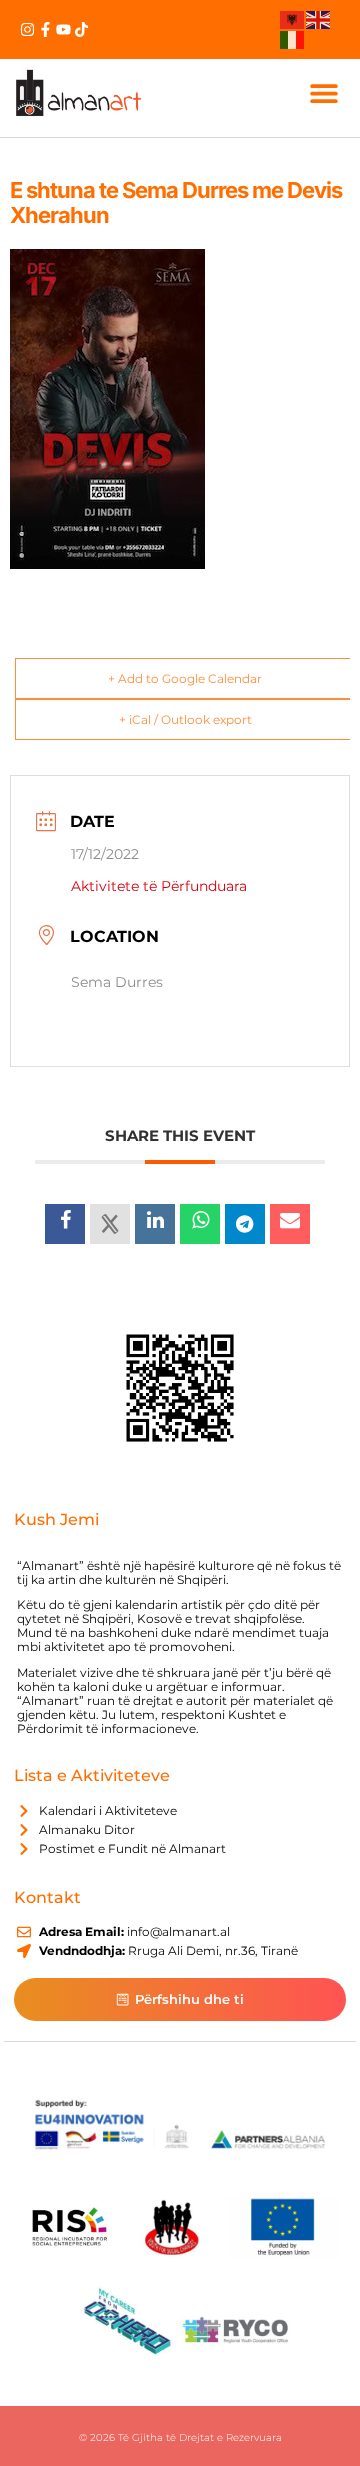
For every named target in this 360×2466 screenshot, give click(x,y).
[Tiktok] (81, 29)
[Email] (290, 1224)
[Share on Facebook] (65, 1224)
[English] (319, 19)
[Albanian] (293, 19)
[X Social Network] (110, 1224)
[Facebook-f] (45, 29)
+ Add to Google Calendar (185, 678)
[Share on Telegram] (245, 1224)
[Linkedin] (155, 1224)
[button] (323, 92)
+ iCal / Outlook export (185, 719)
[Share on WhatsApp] (200, 1224)
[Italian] (293, 38)
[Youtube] (63, 29)
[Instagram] (27, 29)
